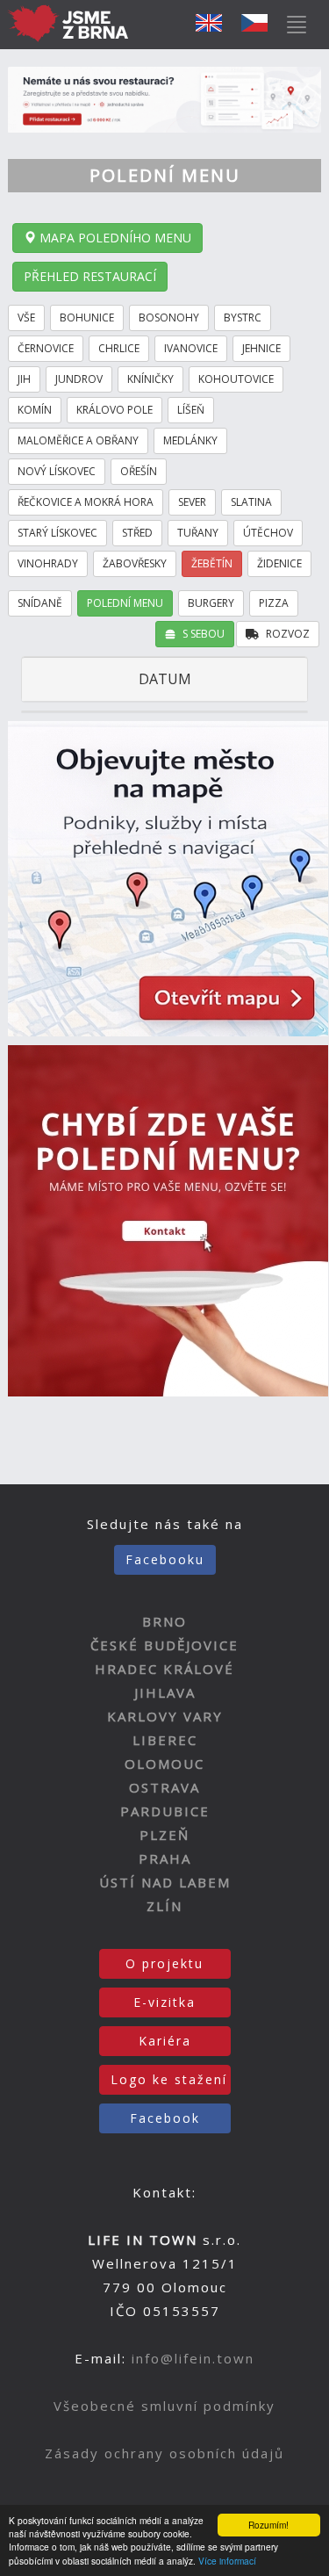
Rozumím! (268, 2525)
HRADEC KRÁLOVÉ (164, 1669)
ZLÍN (164, 1906)
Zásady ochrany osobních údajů (164, 2453)
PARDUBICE (165, 1811)
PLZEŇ (164, 1835)
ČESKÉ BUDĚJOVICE (164, 1645)
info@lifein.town (193, 2358)
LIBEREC (165, 1740)
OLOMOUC (164, 1764)
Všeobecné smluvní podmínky (164, 2406)
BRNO (164, 1621)
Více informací (227, 2561)
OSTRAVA (164, 1787)
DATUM (165, 679)
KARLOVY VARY (165, 1716)
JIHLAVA (165, 1692)
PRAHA (165, 1858)
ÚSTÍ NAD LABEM (165, 1882)
